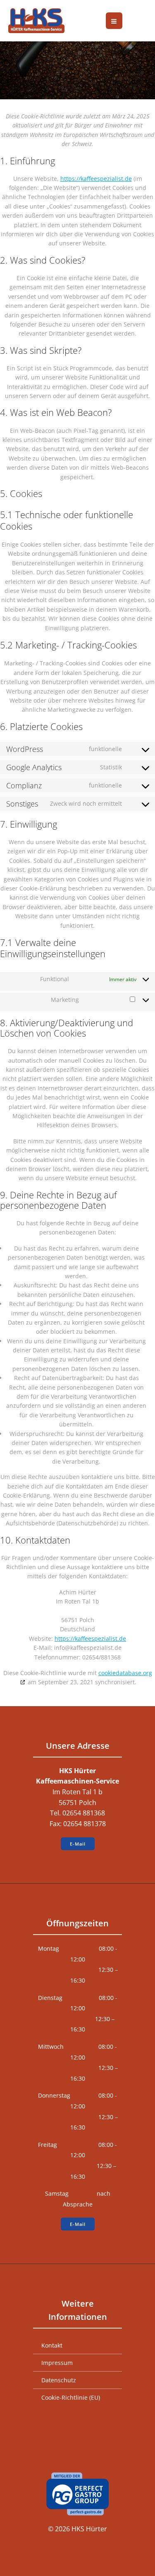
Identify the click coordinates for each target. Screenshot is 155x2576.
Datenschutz (59, 2380)
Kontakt (52, 2345)
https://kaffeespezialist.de (96, 179)
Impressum (57, 2363)
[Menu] (114, 21)
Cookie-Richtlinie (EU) (71, 2397)
